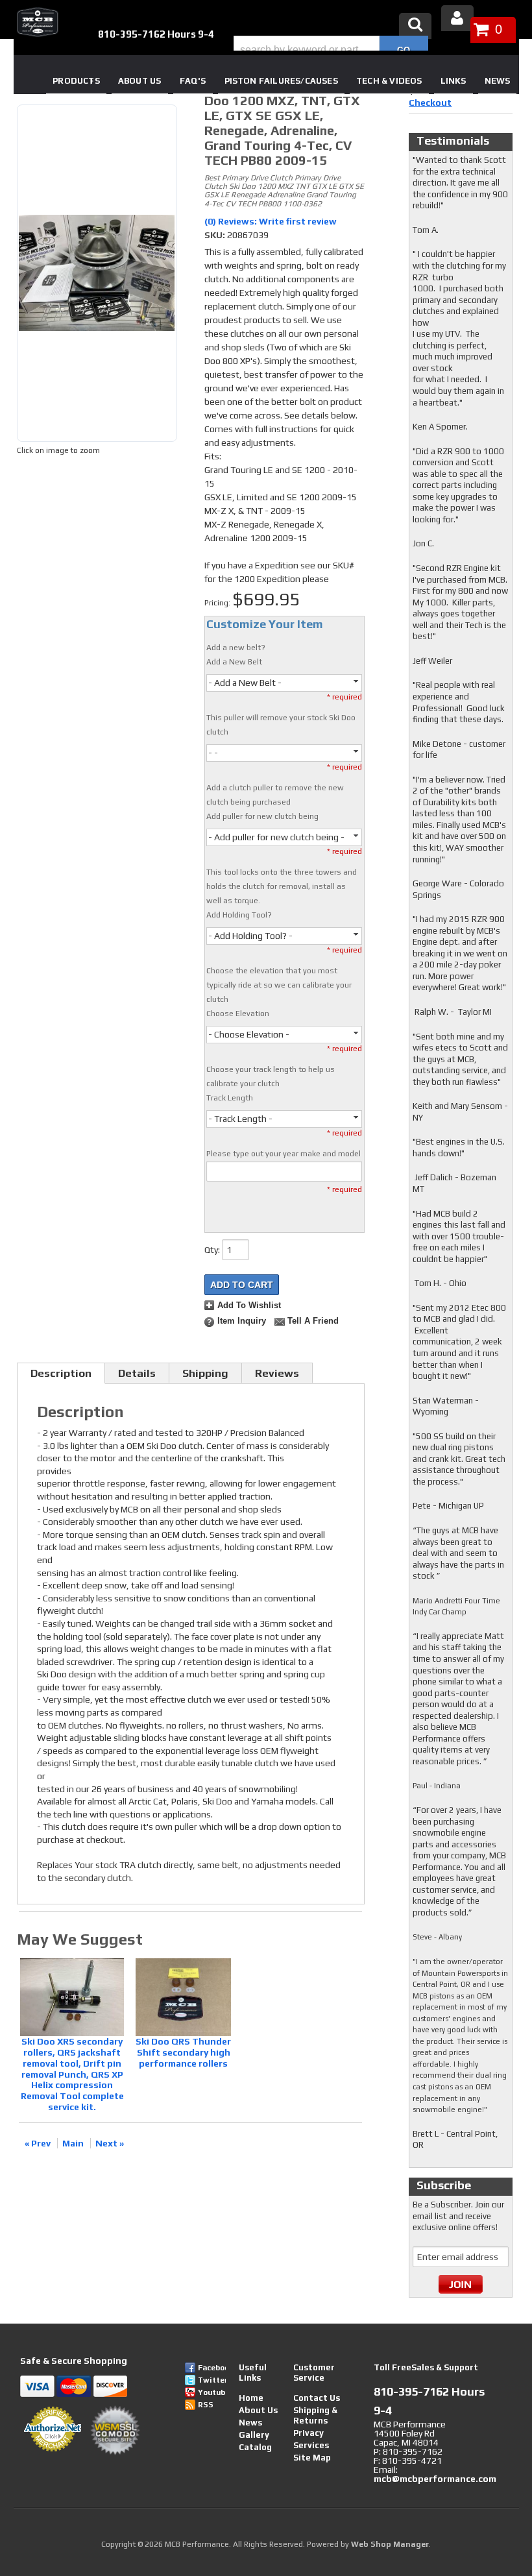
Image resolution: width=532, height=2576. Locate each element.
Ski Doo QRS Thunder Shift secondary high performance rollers (183, 2052)
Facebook (212, 2368)
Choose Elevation (238, 1014)
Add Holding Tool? (239, 915)
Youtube (212, 2392)
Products (76, 81)
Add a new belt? (236, 648)
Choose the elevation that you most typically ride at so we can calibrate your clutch (279, 985)
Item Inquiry (242, 1321)
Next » (110, 2143)
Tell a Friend (313, 1321)
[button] (331, 50)
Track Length (230, 1098)
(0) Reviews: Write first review (271, 221)
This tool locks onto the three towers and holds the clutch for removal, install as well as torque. (282, 886)
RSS (206, 2405)
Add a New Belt (234, 662)
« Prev (38, 2143)
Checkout (430, 103)
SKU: (216, 235)
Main (73, 2143)
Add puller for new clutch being (262, 816)
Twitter (212, 2380)
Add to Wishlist (249, 1306)
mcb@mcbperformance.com (435, 2479)
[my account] (457, 18)
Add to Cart (242, 1285)
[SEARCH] (404, 50)
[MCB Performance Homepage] (36, 22)
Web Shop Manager (390, 2544)
